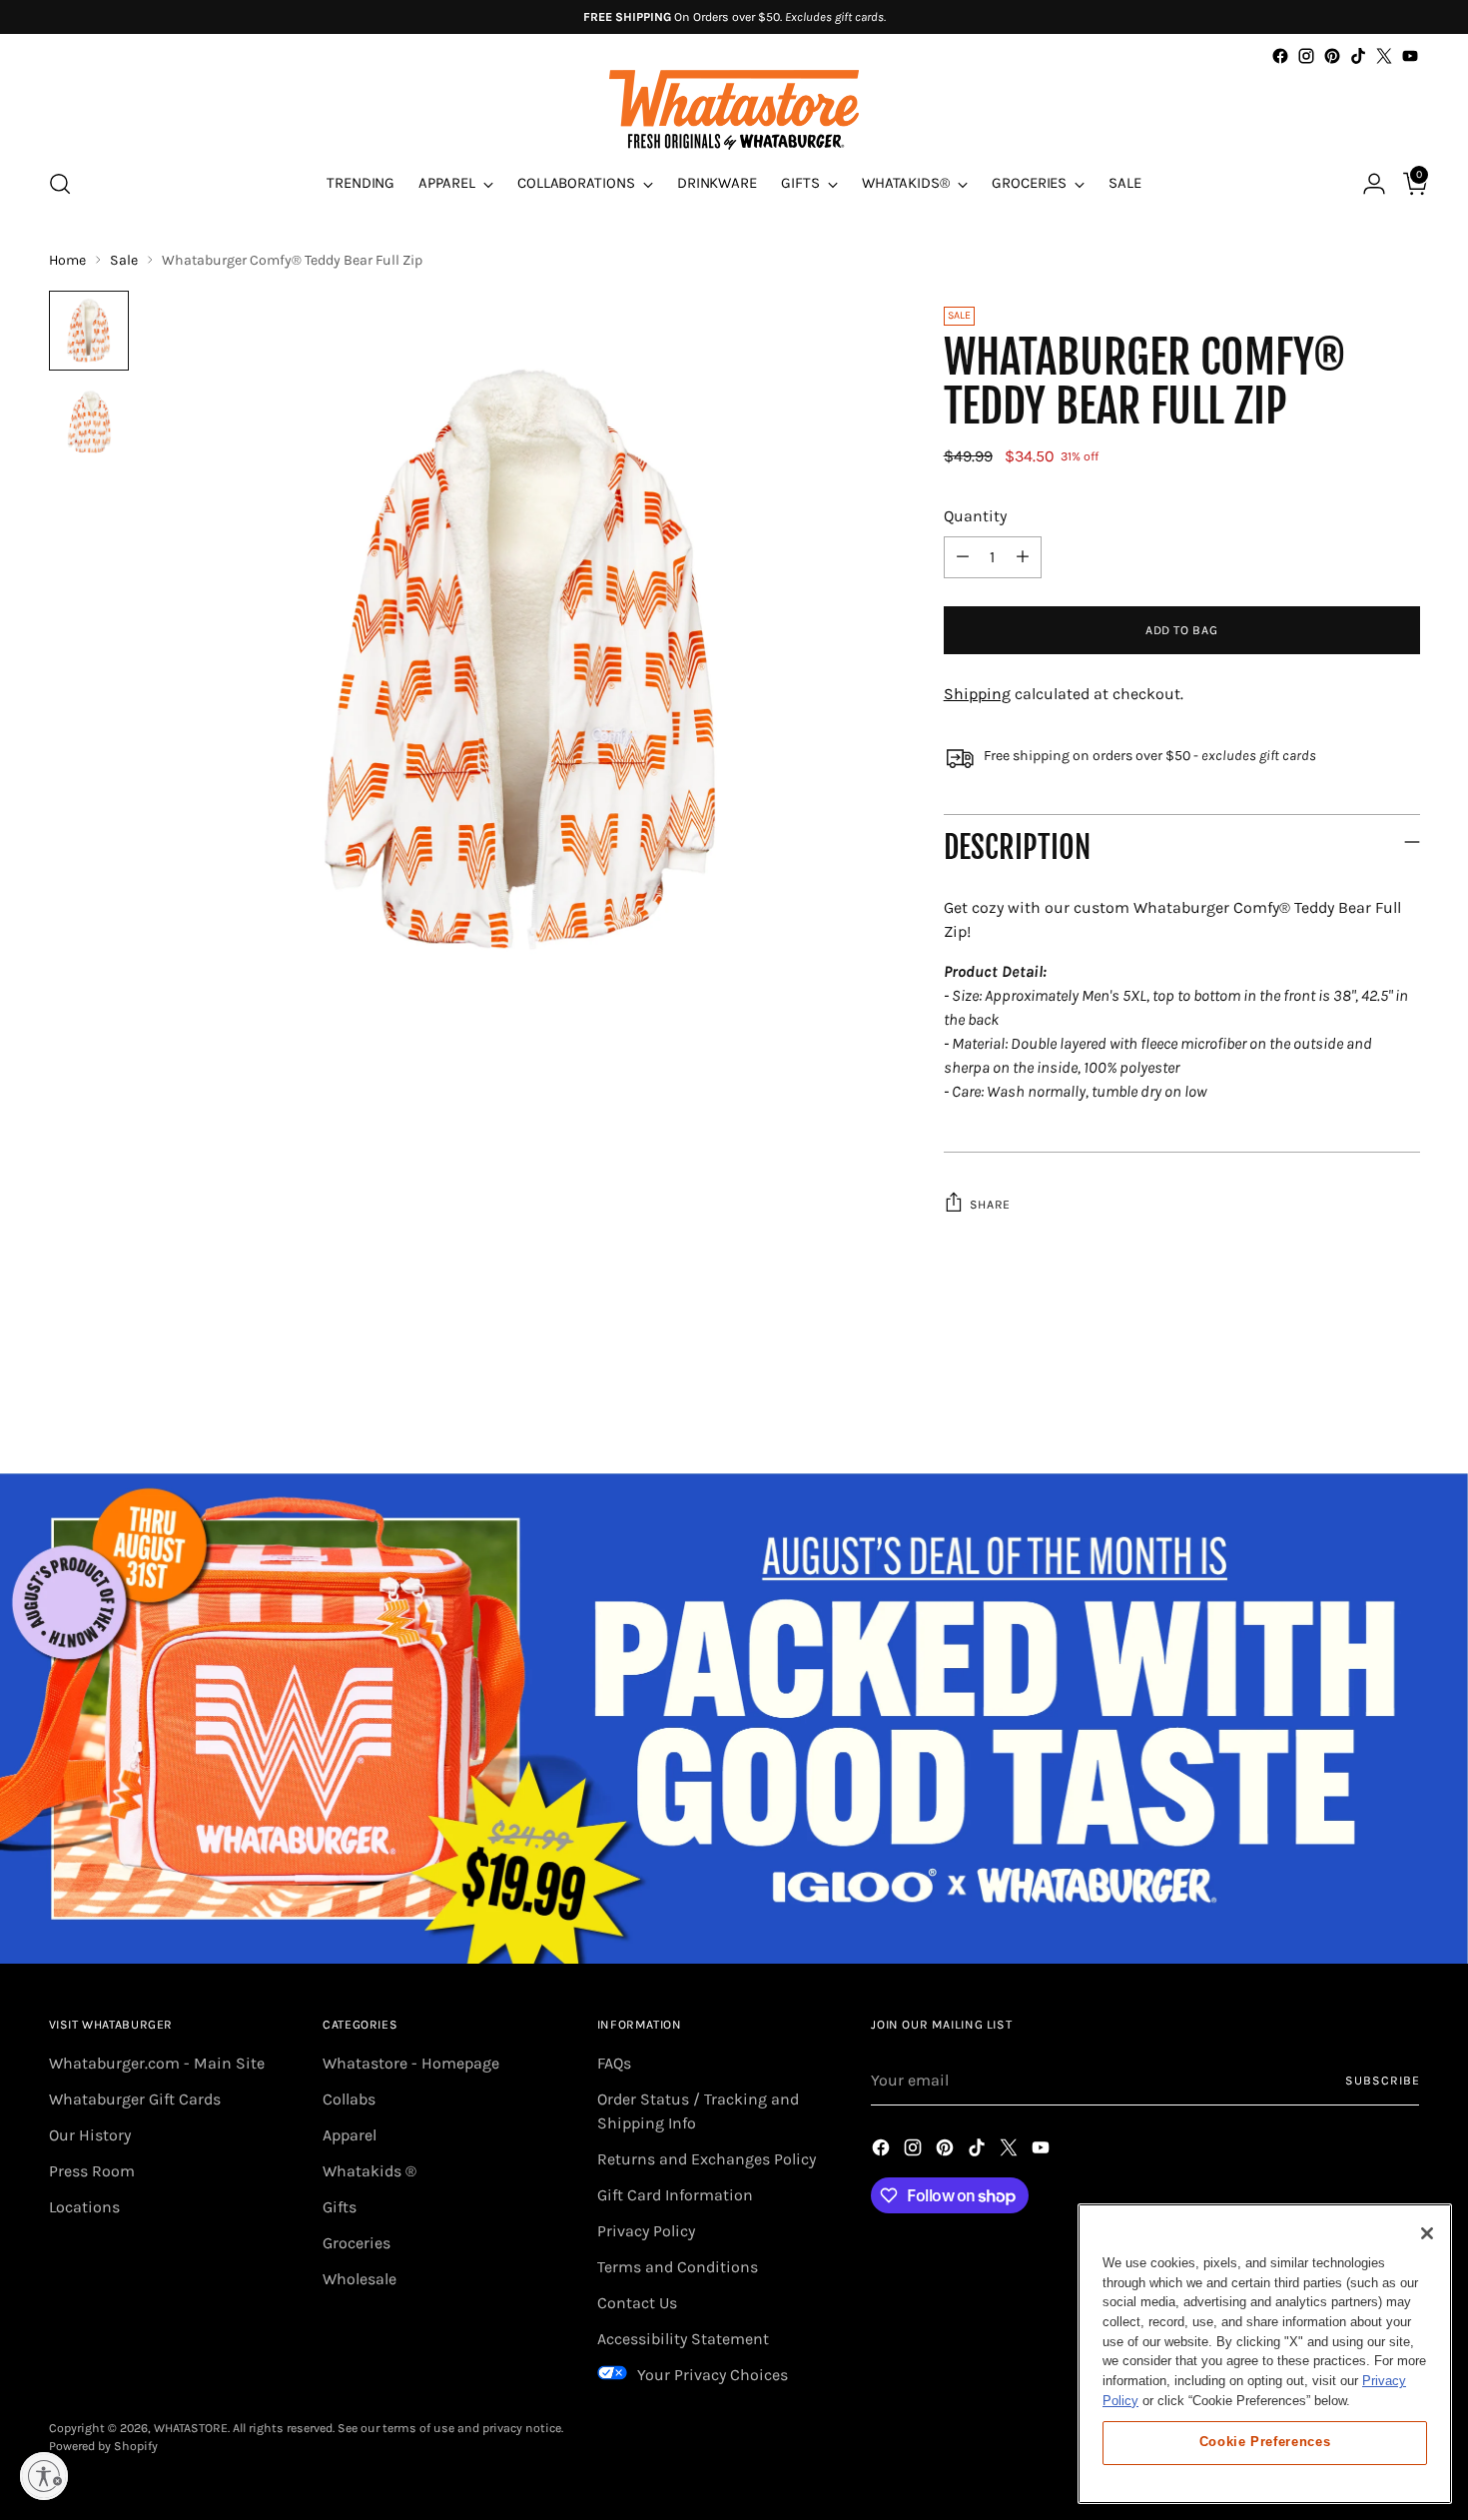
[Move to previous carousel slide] (1357, 1405)
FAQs (614, 2063)
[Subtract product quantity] (963, 557)
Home (67, 260)
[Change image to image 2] (89, 422)
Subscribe (1382, 2081)
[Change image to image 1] (89, 331)
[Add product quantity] (1023, 557)
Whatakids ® (369, 2171)
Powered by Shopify (103, 2446)
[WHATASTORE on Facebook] (1280, 56)
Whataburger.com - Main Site (157, 2063)
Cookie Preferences (1265, 2442)
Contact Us (637, 2303)
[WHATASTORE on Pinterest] (1332, 56)
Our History (90, 2135)
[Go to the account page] (1366, 184)
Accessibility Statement (683, 2339)
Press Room (92, 2171)
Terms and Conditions (678, 2267)
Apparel (350, 2135)
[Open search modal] (60, 184)
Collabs (349, 2099)
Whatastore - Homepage (411, 2063)
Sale (124, 260)
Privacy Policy (646, 2231)
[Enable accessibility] (44, 2476)
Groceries (357, 2243)
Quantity (975, 516)
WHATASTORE (191, 2428)
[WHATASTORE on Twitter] (1384, 56)
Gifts (340, 2207)
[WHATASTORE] (734, 110)
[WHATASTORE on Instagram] (1306, 56)
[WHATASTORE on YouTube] (1410, 56)
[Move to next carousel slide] (1403, 1404)
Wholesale (360, 2279)
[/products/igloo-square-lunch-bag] (734, 1718)
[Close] (1427, 2233)
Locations (84, 2207)
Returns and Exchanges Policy (707, 2159)
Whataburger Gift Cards (135, 2099)
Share (990, 1205)
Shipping (977, 694)
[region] (1265, 2354)
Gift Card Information (675, 2195)
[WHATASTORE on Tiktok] (1358, 56)
